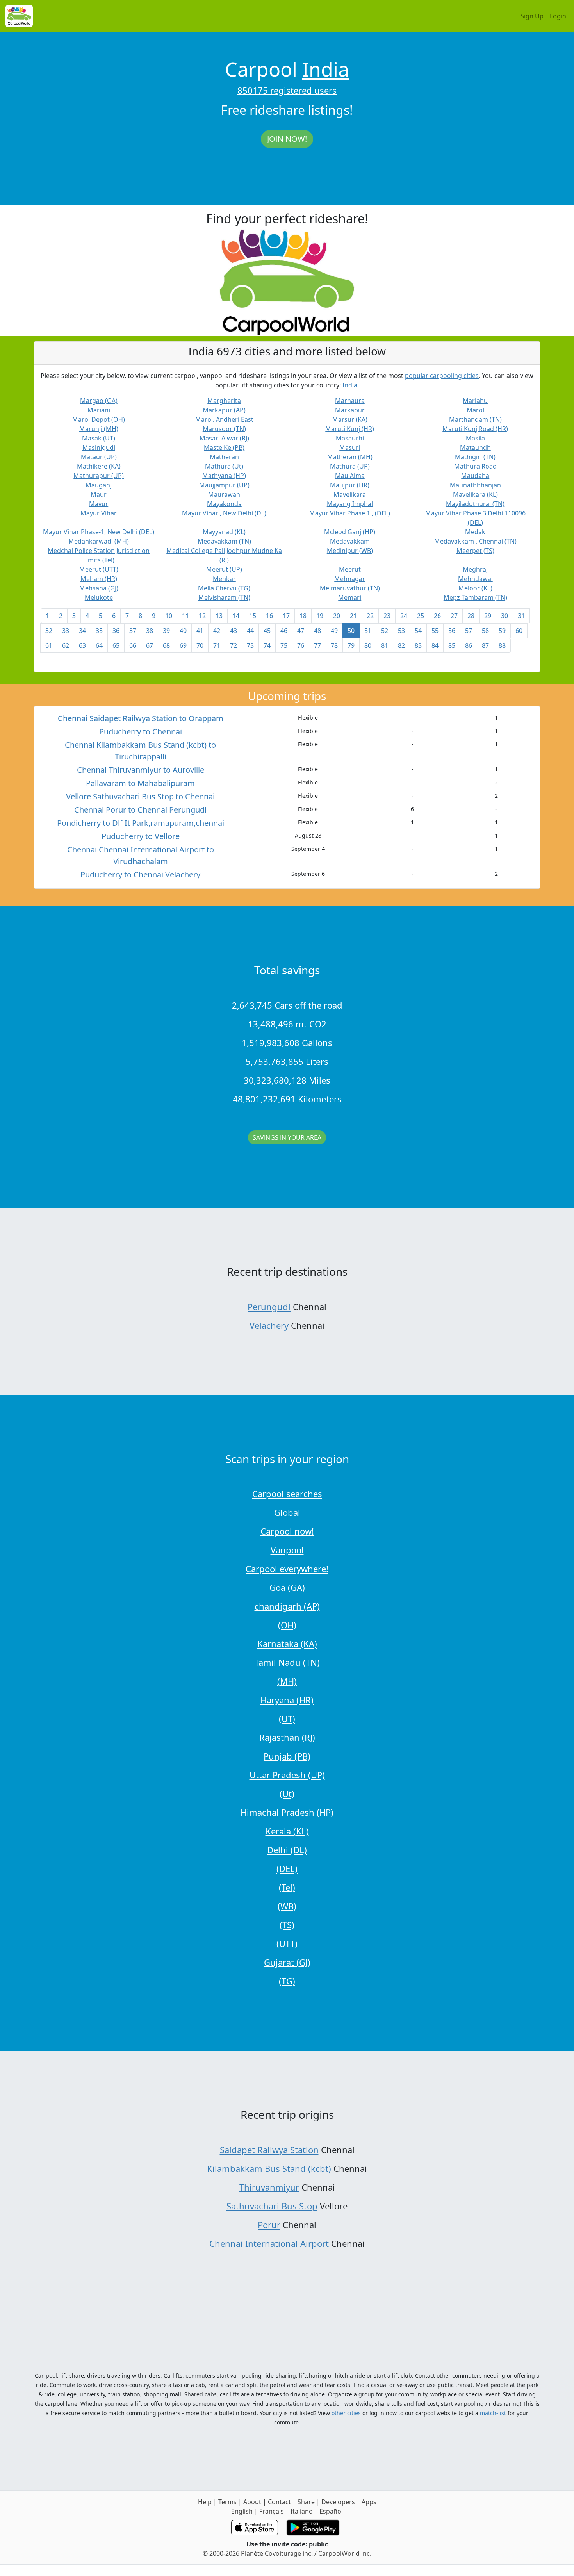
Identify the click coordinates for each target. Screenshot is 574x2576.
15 (253, 616)
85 (452, 645)
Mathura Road (475, 466)
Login (558, 16)
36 (116, 631)
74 (267, 645)
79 (351, 645)
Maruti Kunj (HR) (350, 429)
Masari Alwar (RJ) (224, 438)
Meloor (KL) (475, 588)
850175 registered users (287, 90)
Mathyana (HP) (224, 476)
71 (217, 645)
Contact (279, 2502)
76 (301, 645)
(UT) (287, 1719)
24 (404, 616)
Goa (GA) (287, 1587)
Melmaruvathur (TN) (350, 588)
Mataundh (475, 447)
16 (269, 616)
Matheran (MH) (350, 457)
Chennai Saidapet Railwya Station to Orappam (141, 718)
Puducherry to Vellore (141, 836)
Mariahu (475, 401)
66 (133, 645)
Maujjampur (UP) (224, 485)
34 (82, 631)
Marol (475, 410)
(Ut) (287, 1793)
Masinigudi (99, 447)
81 (385, 645)
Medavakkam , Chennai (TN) (475, 541)
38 (150, 631)
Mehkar (224, 579)
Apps (369, 2502)
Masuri (350, 447)
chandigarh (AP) (287, 1606)
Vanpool (287, 1550)
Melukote (99, 597)
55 (435, 631)
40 (183, 631)
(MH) (287, 1681)
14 (236, 616)
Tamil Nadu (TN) (287, 1662)
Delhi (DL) (287, 1850)
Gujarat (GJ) (287, 1962)
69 (183, 645)
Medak (475, 532)
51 (368, 631)
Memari (350, 597)
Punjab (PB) (287, 1756)
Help (205, 2502)
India (326, 69)
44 (250, 631)
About (252, 2502)
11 (185, 616)
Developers (338, 2502)
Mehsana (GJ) (99, 588)
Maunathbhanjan (475, 485)
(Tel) (287, 1887)
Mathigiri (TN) (475, 457)
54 (418, 631)
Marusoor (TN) (224, 429)
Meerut (350, 569)
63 (82, 645)
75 (284, 645)
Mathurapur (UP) (99, 476)
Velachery (269, 1325)
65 (116, 645)
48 (317, 631)
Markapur (350, 410)
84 (435, 645)
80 (368, 645)
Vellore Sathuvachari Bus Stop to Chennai (140, 796)
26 (437, 616)
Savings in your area (287, 1137)
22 (370, 616)
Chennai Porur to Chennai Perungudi (140, 810)
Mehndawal (475, 579)
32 (49, 631)
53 (401, 631)
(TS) (287, 1925)
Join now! (287, 139)
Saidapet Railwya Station (269, 2150)
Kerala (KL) (287, 1831)
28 (471, 616)
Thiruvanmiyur (269, 2187)
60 (519, 631)
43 (234, 631)
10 (169, 616)
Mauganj (99, 485)
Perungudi (269, 1307)
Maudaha (475, 476)
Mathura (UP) (350, 466)
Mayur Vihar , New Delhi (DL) (224, 513)
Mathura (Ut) (224, 466)
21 (353, 616)
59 (502, 631)
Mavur (99, 504)
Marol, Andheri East (224, 419)
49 (334, 631)
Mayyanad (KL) (224, 532)
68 (166, 645)
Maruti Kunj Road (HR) (475, 429)
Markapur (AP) (224, 410)
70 (200, 645)
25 (421, 616)
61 (49, 645)
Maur (99, 494)
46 (284, 631)
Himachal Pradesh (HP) (287, 1812)
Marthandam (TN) (475, 419)
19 (320, 616)
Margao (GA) (99, 401)
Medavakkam (350, 541)
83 (418, 645)
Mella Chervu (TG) (224, 588)
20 (337, 616)
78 (334, 645)
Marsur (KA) (350, 419)
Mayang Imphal (350, 504)
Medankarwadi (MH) (99, 541)
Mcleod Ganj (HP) (350, 532)
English (242, 2511)
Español (331, 2511)
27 (454, 616)
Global (287, 1512)
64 (99, 645)
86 (469, 645)
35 (99, 631)
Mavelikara (350, 494)
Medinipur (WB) (350, 551)
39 (166, 631)
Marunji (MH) (99, 429)
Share (306, 2502)
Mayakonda (224, 504)
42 (217, 631)
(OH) (287, 1625)
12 (202, 616)
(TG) (287, 1981)
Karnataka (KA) (287, 1644)
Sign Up (532, 16)
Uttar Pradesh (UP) (287, 1775)
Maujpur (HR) (350, 485)
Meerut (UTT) (99, 569)
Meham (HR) (99, 579)
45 (267, 631)
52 (385, 631)
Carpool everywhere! (287, 1569)
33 (66, 631)
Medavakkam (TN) (224, 541)
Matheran (224, 457)
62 (66, 645)
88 (502, 645)
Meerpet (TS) (475, 551)
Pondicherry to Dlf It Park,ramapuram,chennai (141, 823)
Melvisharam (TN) (224, 597)
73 (250, 645)
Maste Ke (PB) (224, 447)
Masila (475, 438)
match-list (493, 2413)
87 (485, 645)
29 (488, 616)
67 (150, 645)
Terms (227, 2502)
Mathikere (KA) (99, 466)
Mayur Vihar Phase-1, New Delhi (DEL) (99, 532)
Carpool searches (287, 1494)
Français (272, 2511)
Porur (269, 2225)
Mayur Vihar (99, 513)
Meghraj (475, 569)
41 (200, 631)
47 (301, 631)
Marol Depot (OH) (99, 419)
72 (234, 645)
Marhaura (350, 401)
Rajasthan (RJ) (287, 1737)
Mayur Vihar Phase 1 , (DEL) (350, 513)
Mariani (99, 410)
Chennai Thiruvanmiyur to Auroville (141, 770)
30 (504, 616)
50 (351, 631)
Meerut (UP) (224, 569)
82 (401, 645)
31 (521, 616)
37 (133, 631)
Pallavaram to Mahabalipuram (140, 783)
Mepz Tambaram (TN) (475, 597)
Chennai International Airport (269, 2243)
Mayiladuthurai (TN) (475, 504)
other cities (346, 2413)
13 (219, 616)
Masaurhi (350, 438)
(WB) (287, 1906)
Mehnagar (350, 579)
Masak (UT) (99, 438)
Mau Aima (350, 476)
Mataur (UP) (99, 457)
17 (286, 616)
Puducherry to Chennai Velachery (140, 874)
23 (387, 616)
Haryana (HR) (287, 1700)
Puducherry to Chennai (141, 732)
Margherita (224, 401)
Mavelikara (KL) (475, 494)
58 (485, 631)
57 (469, 631)
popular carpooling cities (442, 376)
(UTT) (287, 1943)
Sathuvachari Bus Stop (272, 2206)
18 (303, 616)
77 (317, 645)
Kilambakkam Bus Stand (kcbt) (269, 2168)
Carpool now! (287, 1531)
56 (452, 631)
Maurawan (224, 494)
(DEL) (287, 1868)
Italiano (302, 2511)
